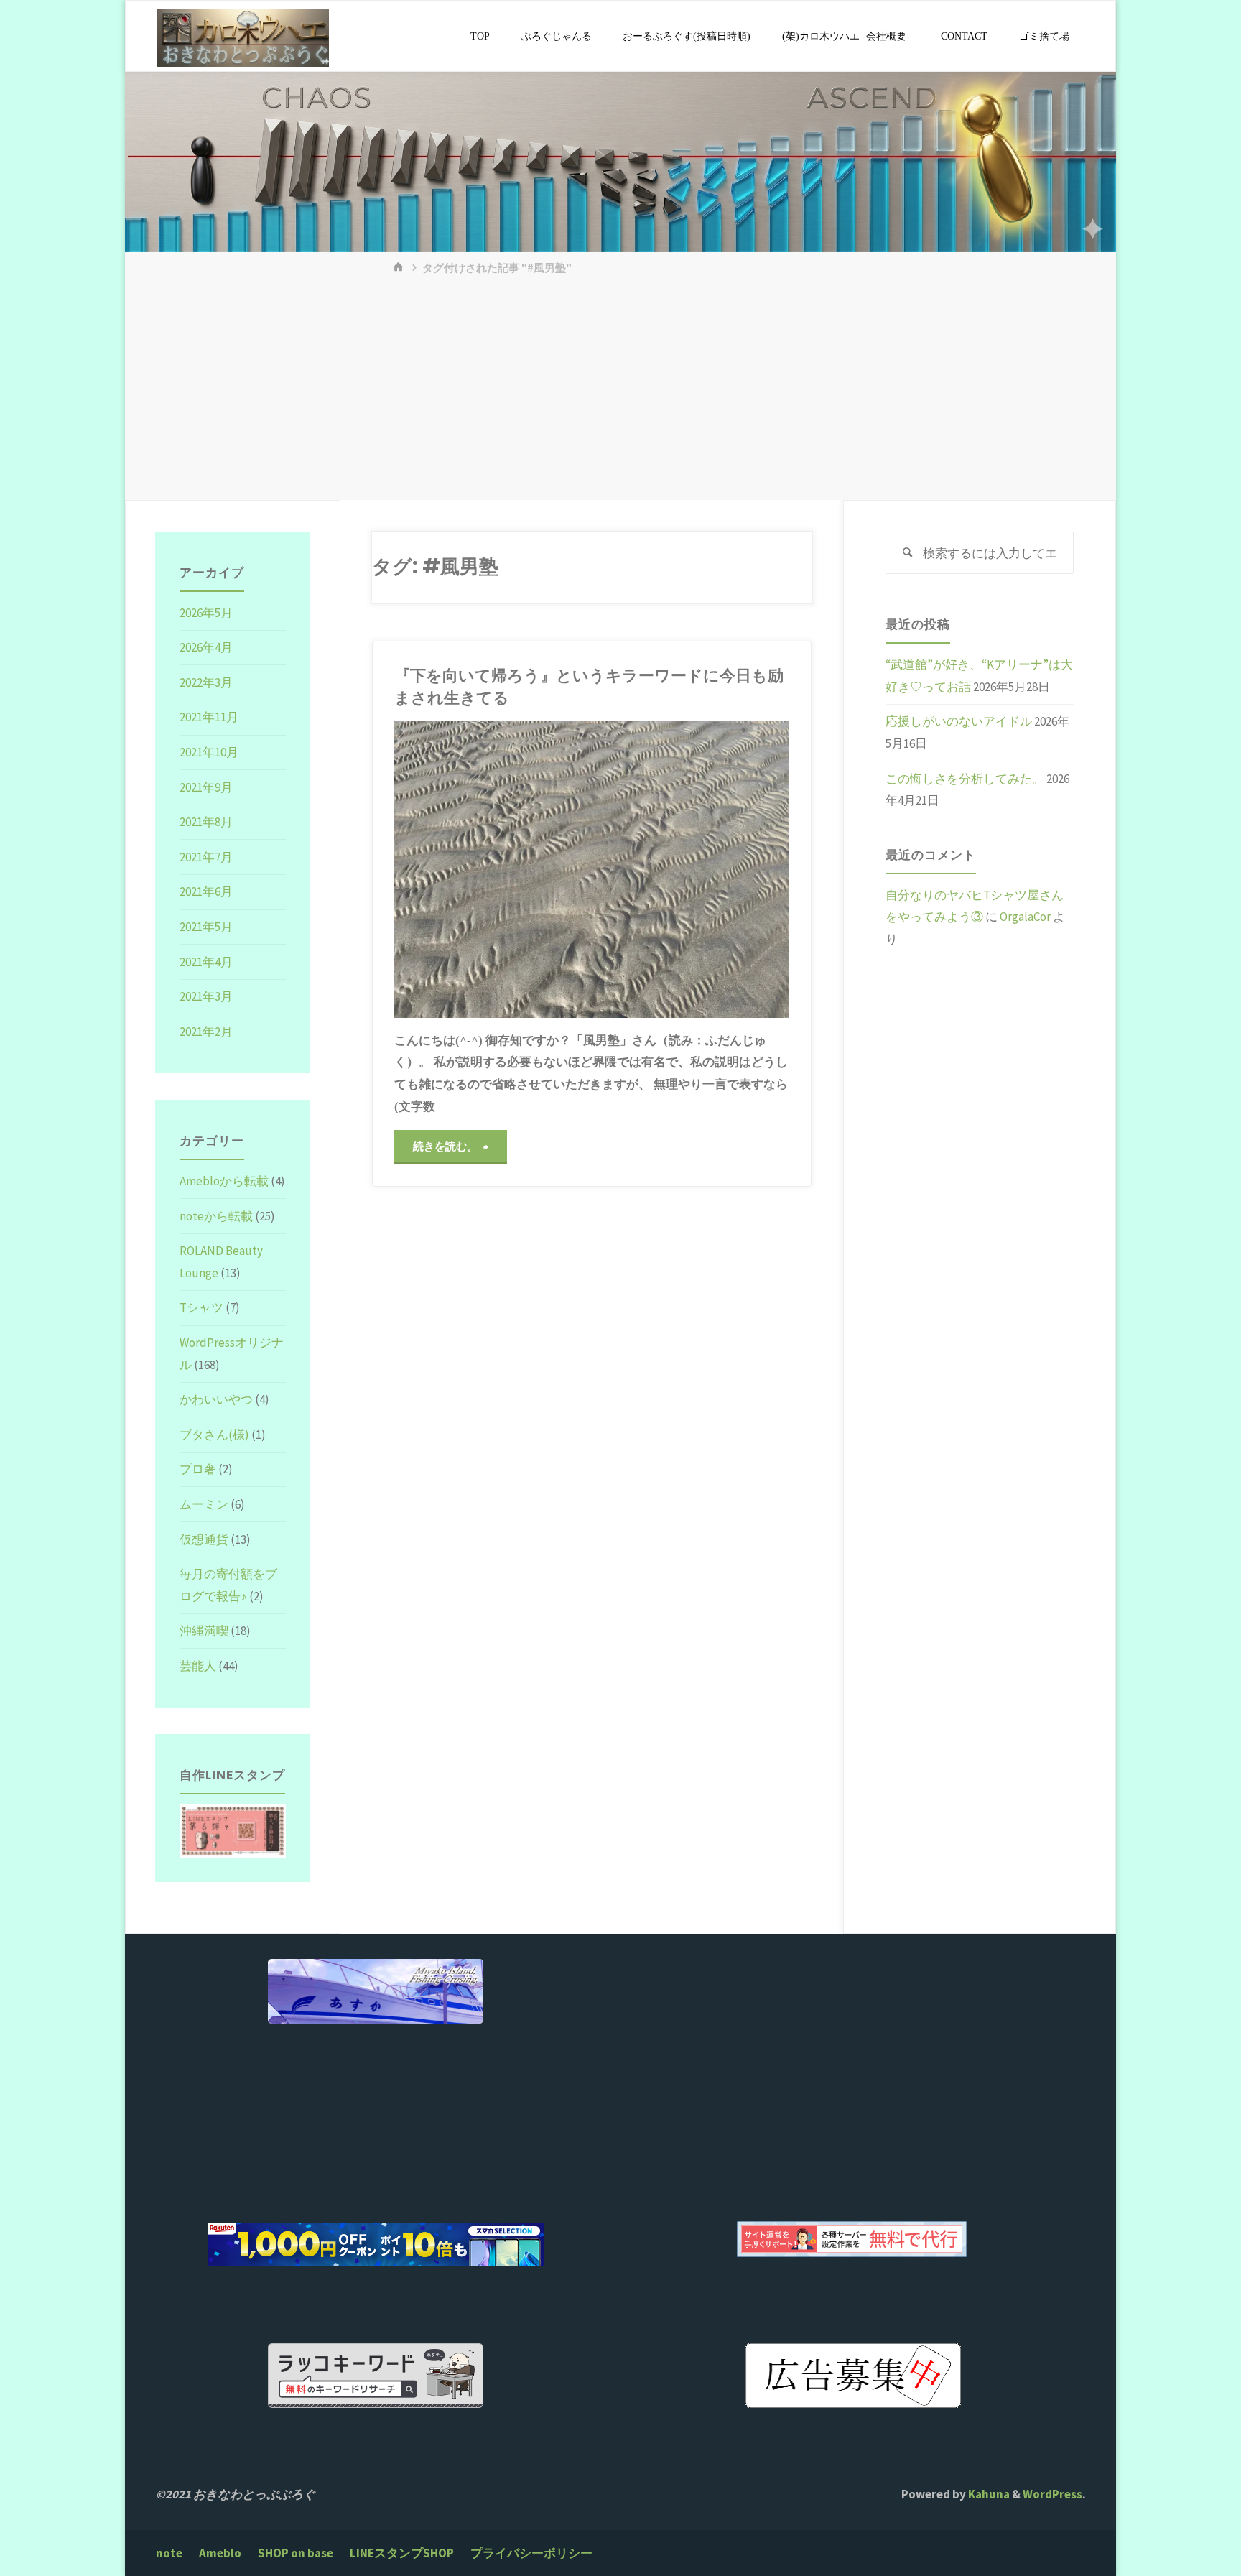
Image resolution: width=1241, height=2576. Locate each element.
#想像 (417, 843)
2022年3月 (206, 682)
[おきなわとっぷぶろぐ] (243, 37)
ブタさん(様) (214, 1435)
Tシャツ (201, 1307)
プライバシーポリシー (531, 2553)
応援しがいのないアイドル (959, 721)
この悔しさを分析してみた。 (965, 779)
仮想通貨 (204, 1539)
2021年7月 (206, 857)
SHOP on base (296, 2553)
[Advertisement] (620, 392)
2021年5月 (206, 927)
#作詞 (409, 812)
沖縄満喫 (204, 1631)
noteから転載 (216, 1216)
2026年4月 (206, 647)
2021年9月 (206, 787)
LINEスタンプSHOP (402, 2553)
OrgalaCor (1025, 917)
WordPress (1052, 2494)
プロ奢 (198, 1469)
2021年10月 (209, 752)
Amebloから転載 (224, 1181)
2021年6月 (206, 891)
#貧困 (426, 858)
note (169, 2553)
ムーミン (204, 1504)
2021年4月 (206, 962)
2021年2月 (206, 1032)
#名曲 (426, 827)
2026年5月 (206, 613)
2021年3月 (206, 996)
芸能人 (198, 1666)
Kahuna (988, 2494)
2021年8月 (206, 822)
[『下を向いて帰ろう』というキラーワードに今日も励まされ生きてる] (691, 869)
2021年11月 (209, 717)
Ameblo (220, 2553)
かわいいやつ (216, 1399)
